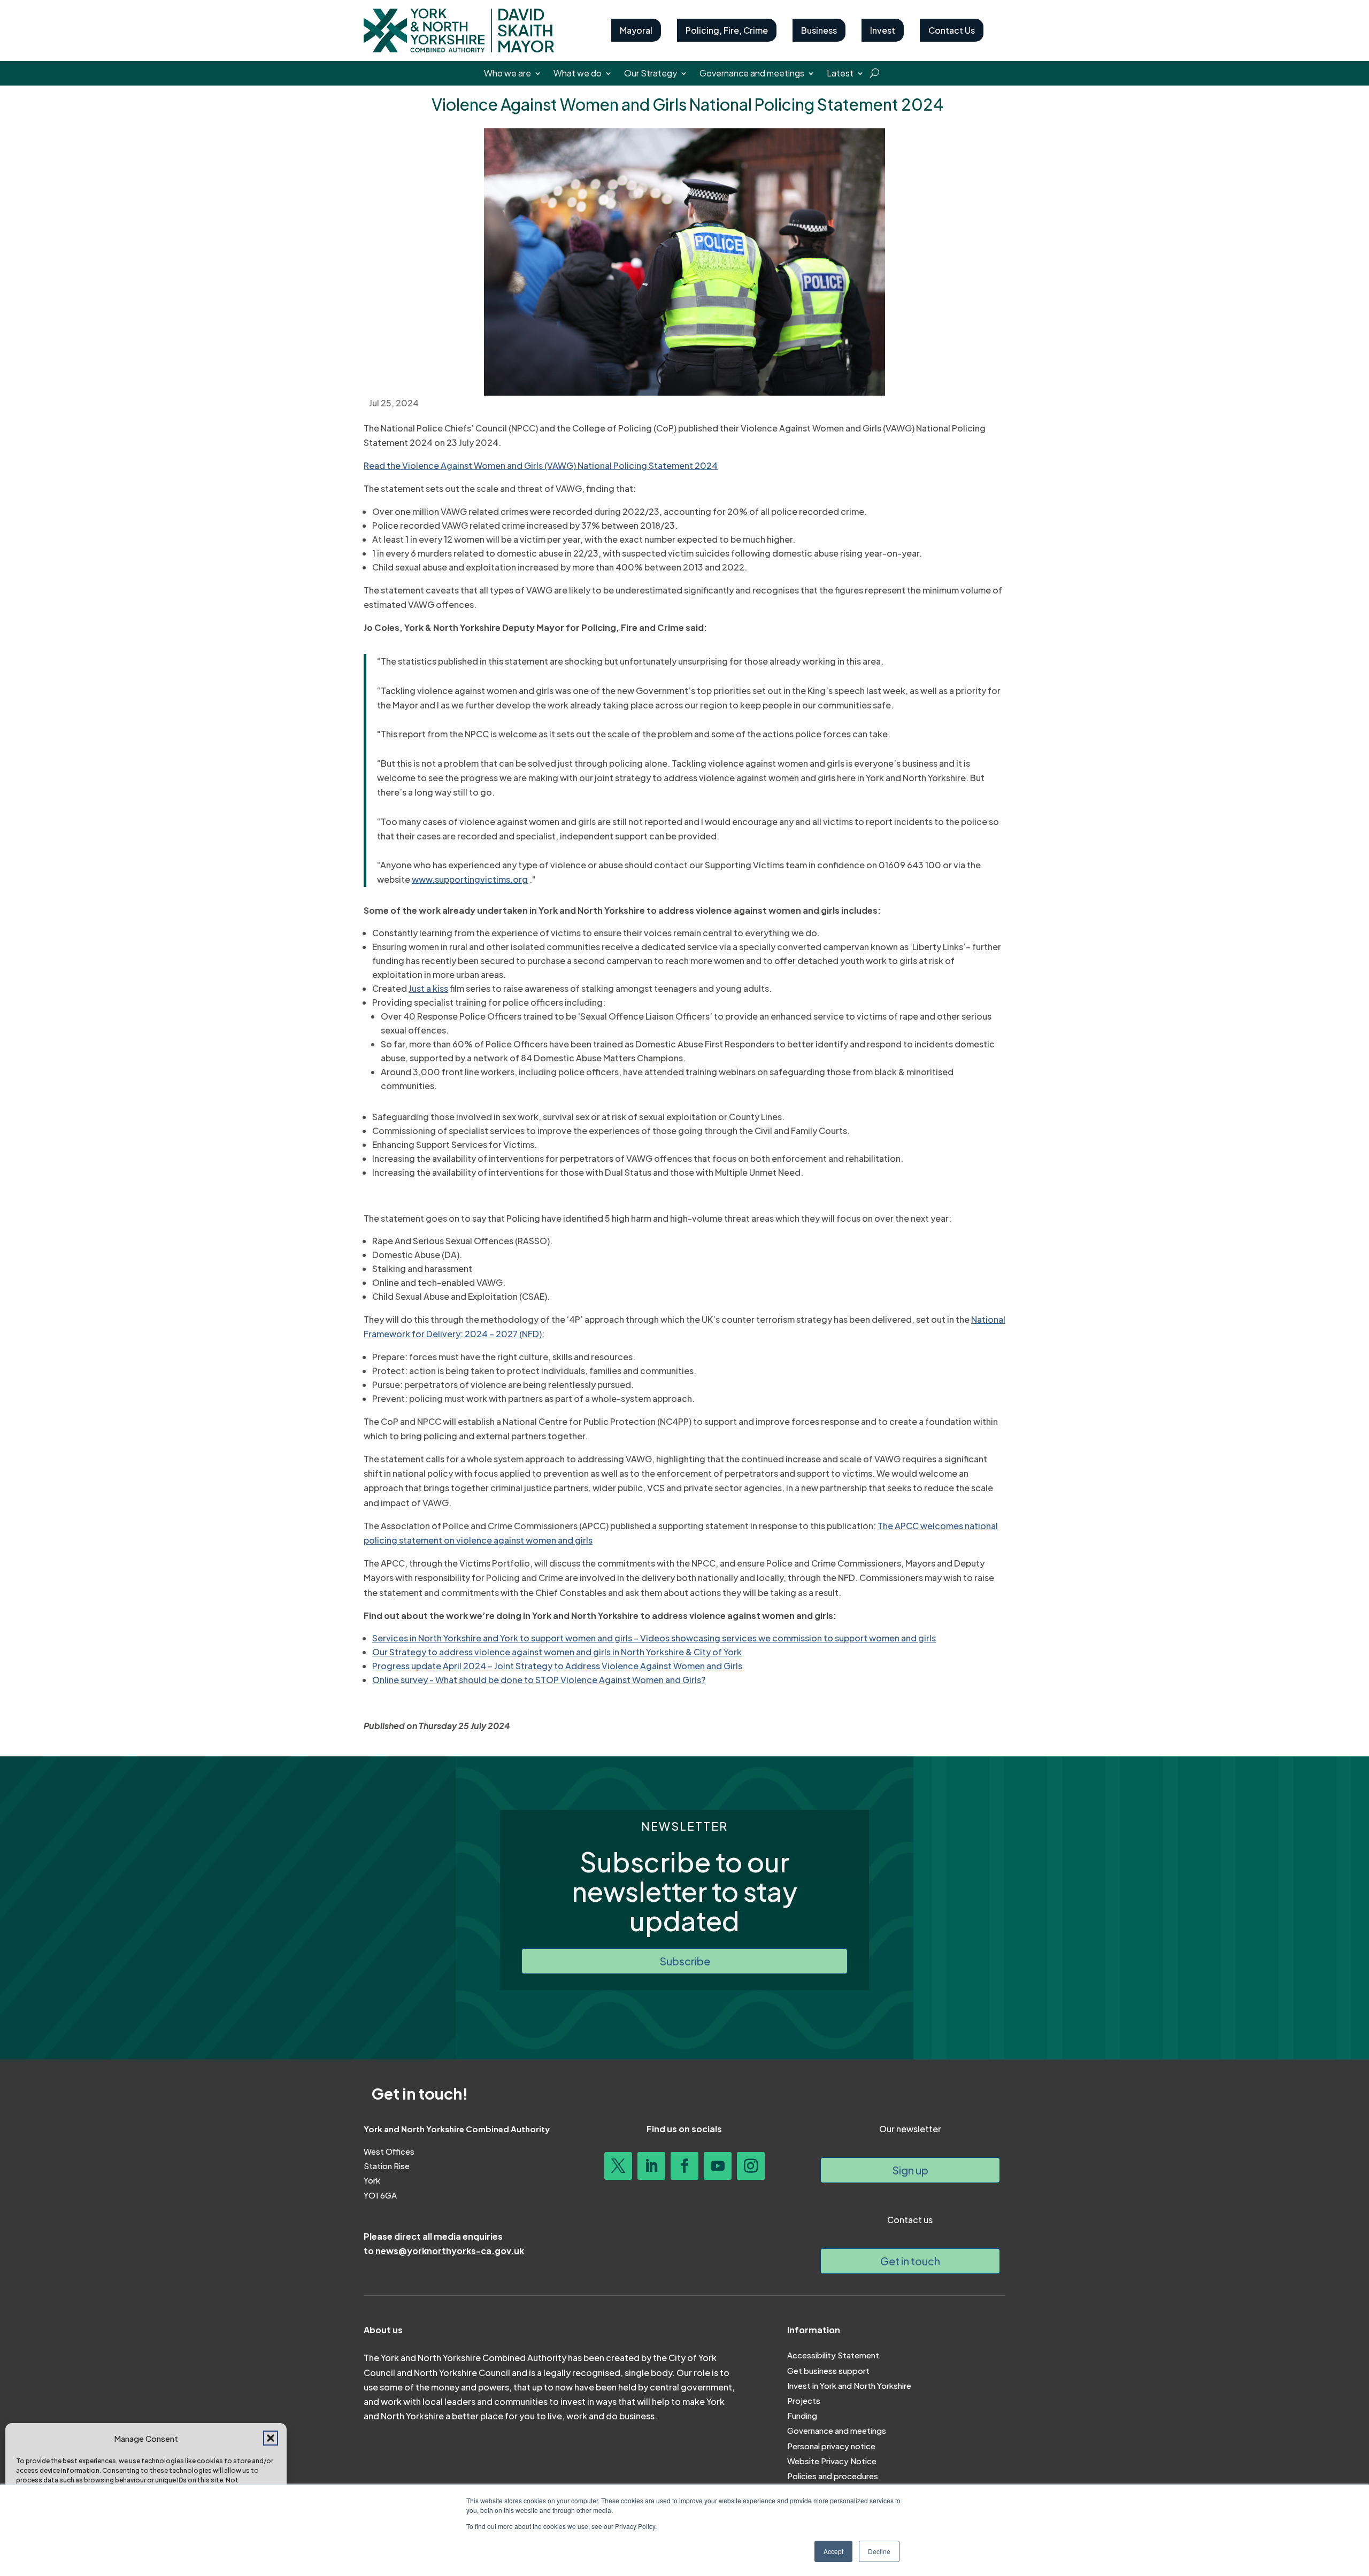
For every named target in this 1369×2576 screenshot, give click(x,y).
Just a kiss (428, 988)
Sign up (910, 2170)
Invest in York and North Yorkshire (849, 2385)
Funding (802, 2415)
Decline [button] (879, 2551)
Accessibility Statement (833, 2355)
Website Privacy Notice (832, 2461)
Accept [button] (833, 2551)
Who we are (507, 74)
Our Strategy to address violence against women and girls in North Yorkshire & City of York (557, 1652)
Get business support (828, 2370)
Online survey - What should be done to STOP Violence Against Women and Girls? (539, 1680)
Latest (840, 74)
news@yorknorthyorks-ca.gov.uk (450, 2251)
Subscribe (685, 1961)
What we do (578, 74)
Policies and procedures (833, 2476)
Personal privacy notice (831, 2446)
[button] (271, 2438)
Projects (804, 2400)
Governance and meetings (752, 74)
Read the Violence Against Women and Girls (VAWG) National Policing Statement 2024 (541, 465)
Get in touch (910, 2261)
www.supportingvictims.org (470, 879)
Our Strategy (651, 74)
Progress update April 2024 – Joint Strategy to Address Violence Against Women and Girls (557, 1666)
